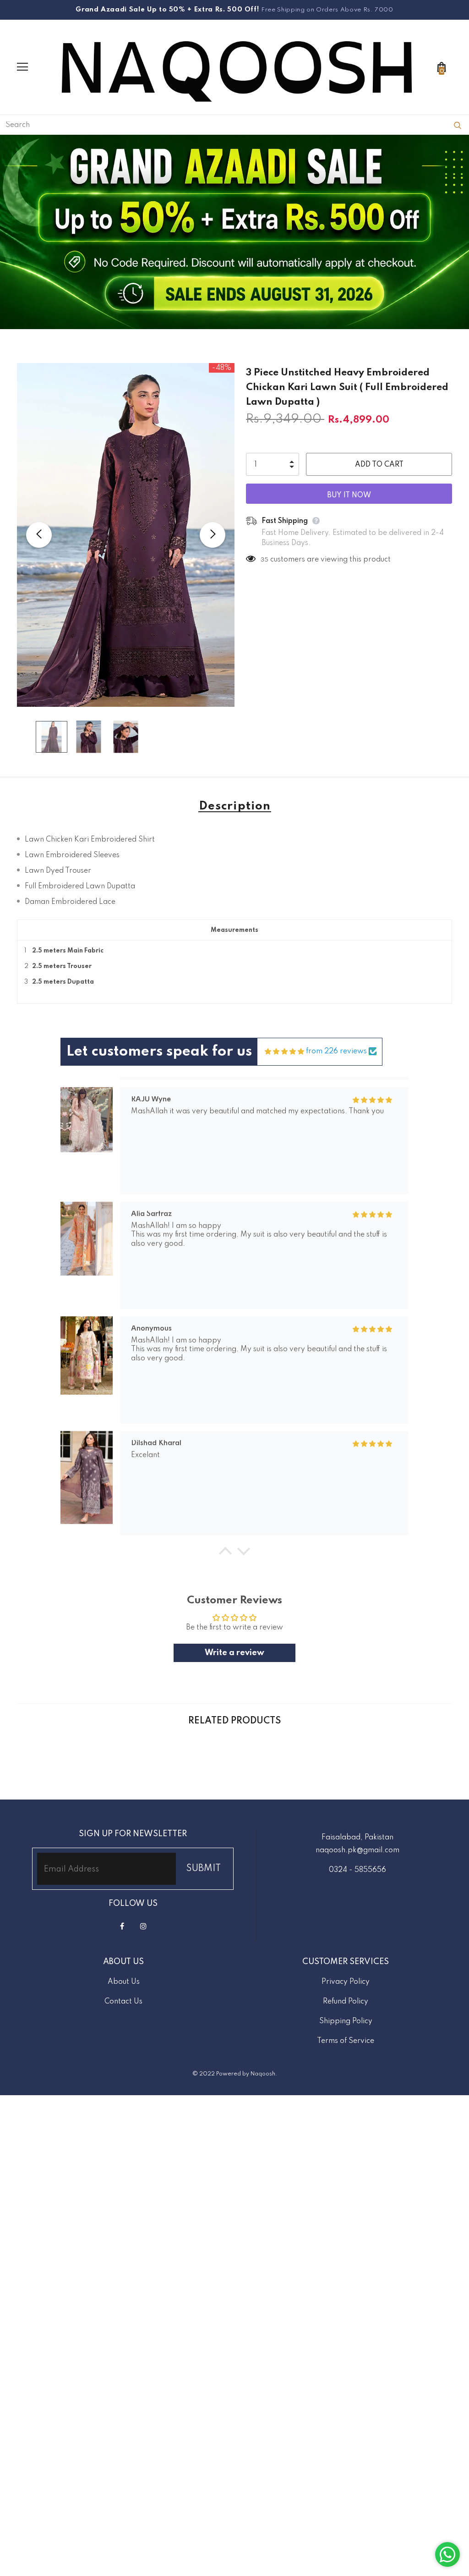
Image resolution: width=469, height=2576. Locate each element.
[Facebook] (122, 1926)
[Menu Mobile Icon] (22, 67)
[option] (126, 535)
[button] (225, 1553)
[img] (284, 1052)
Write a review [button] (234, 1653)
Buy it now (349, 495)
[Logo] (237, 67)
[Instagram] (143, 1926)
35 (264, 560)
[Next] (213, 535)
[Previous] (39, 535)
